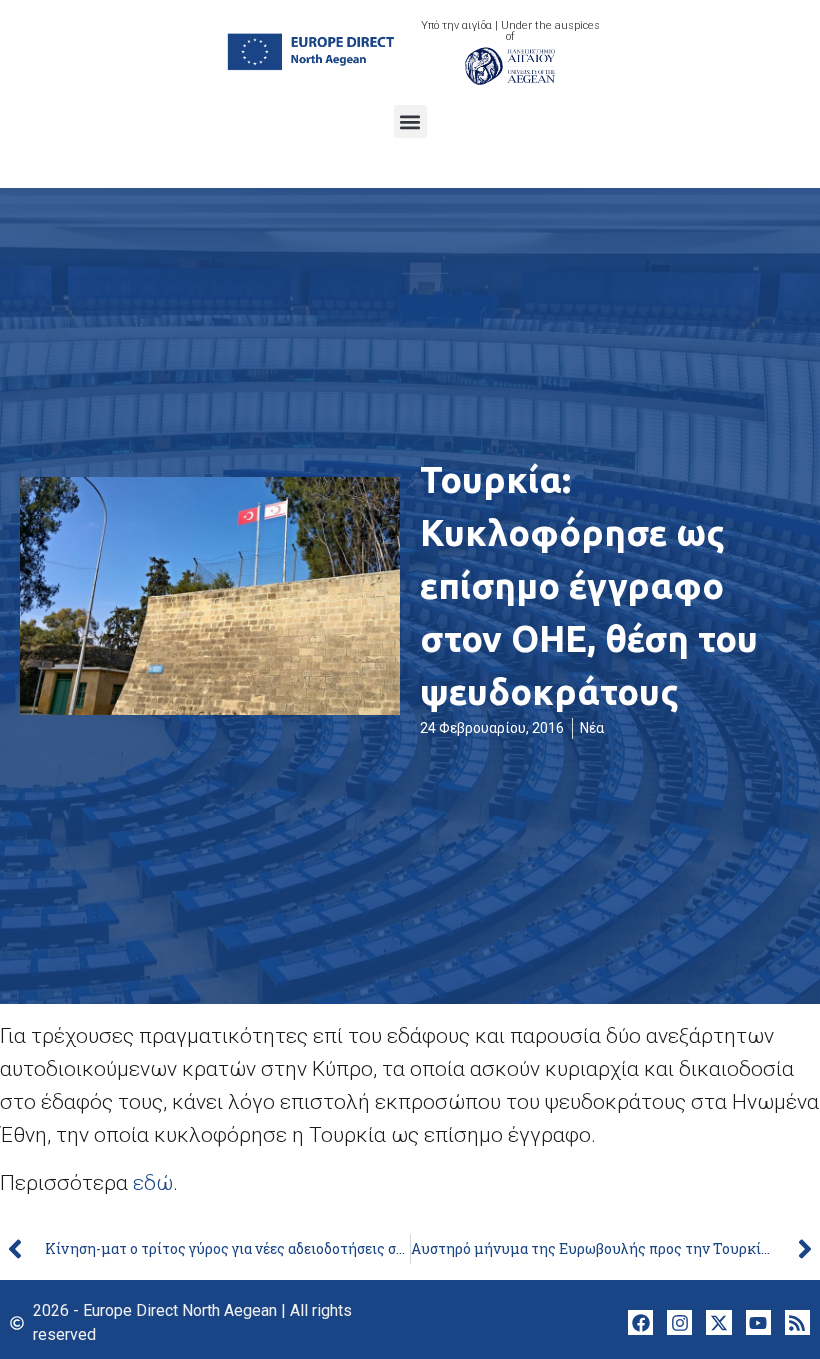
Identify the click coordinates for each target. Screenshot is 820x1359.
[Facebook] (640, 1322)
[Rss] (797, 1322)
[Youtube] (758, 1322)
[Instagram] (679, 1322)
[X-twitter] (718, 1322)
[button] (410, 121)
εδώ (153, 1183)
